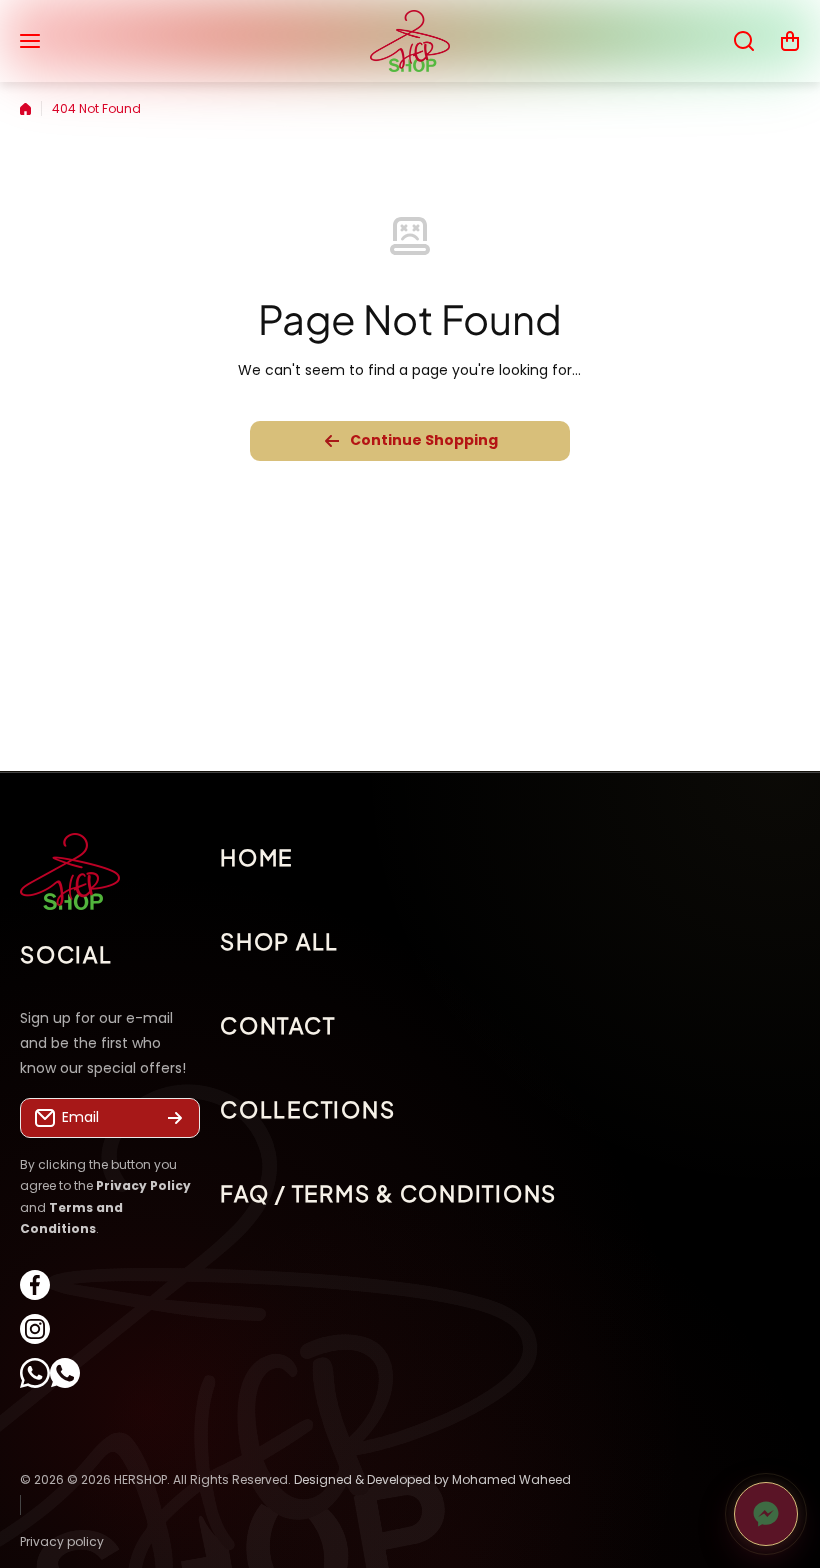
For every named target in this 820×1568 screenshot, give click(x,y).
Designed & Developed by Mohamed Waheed (432, 1479)
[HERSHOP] (410, 41)
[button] (790, 41)
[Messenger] (766, 1514)
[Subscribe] (175, 1118)
